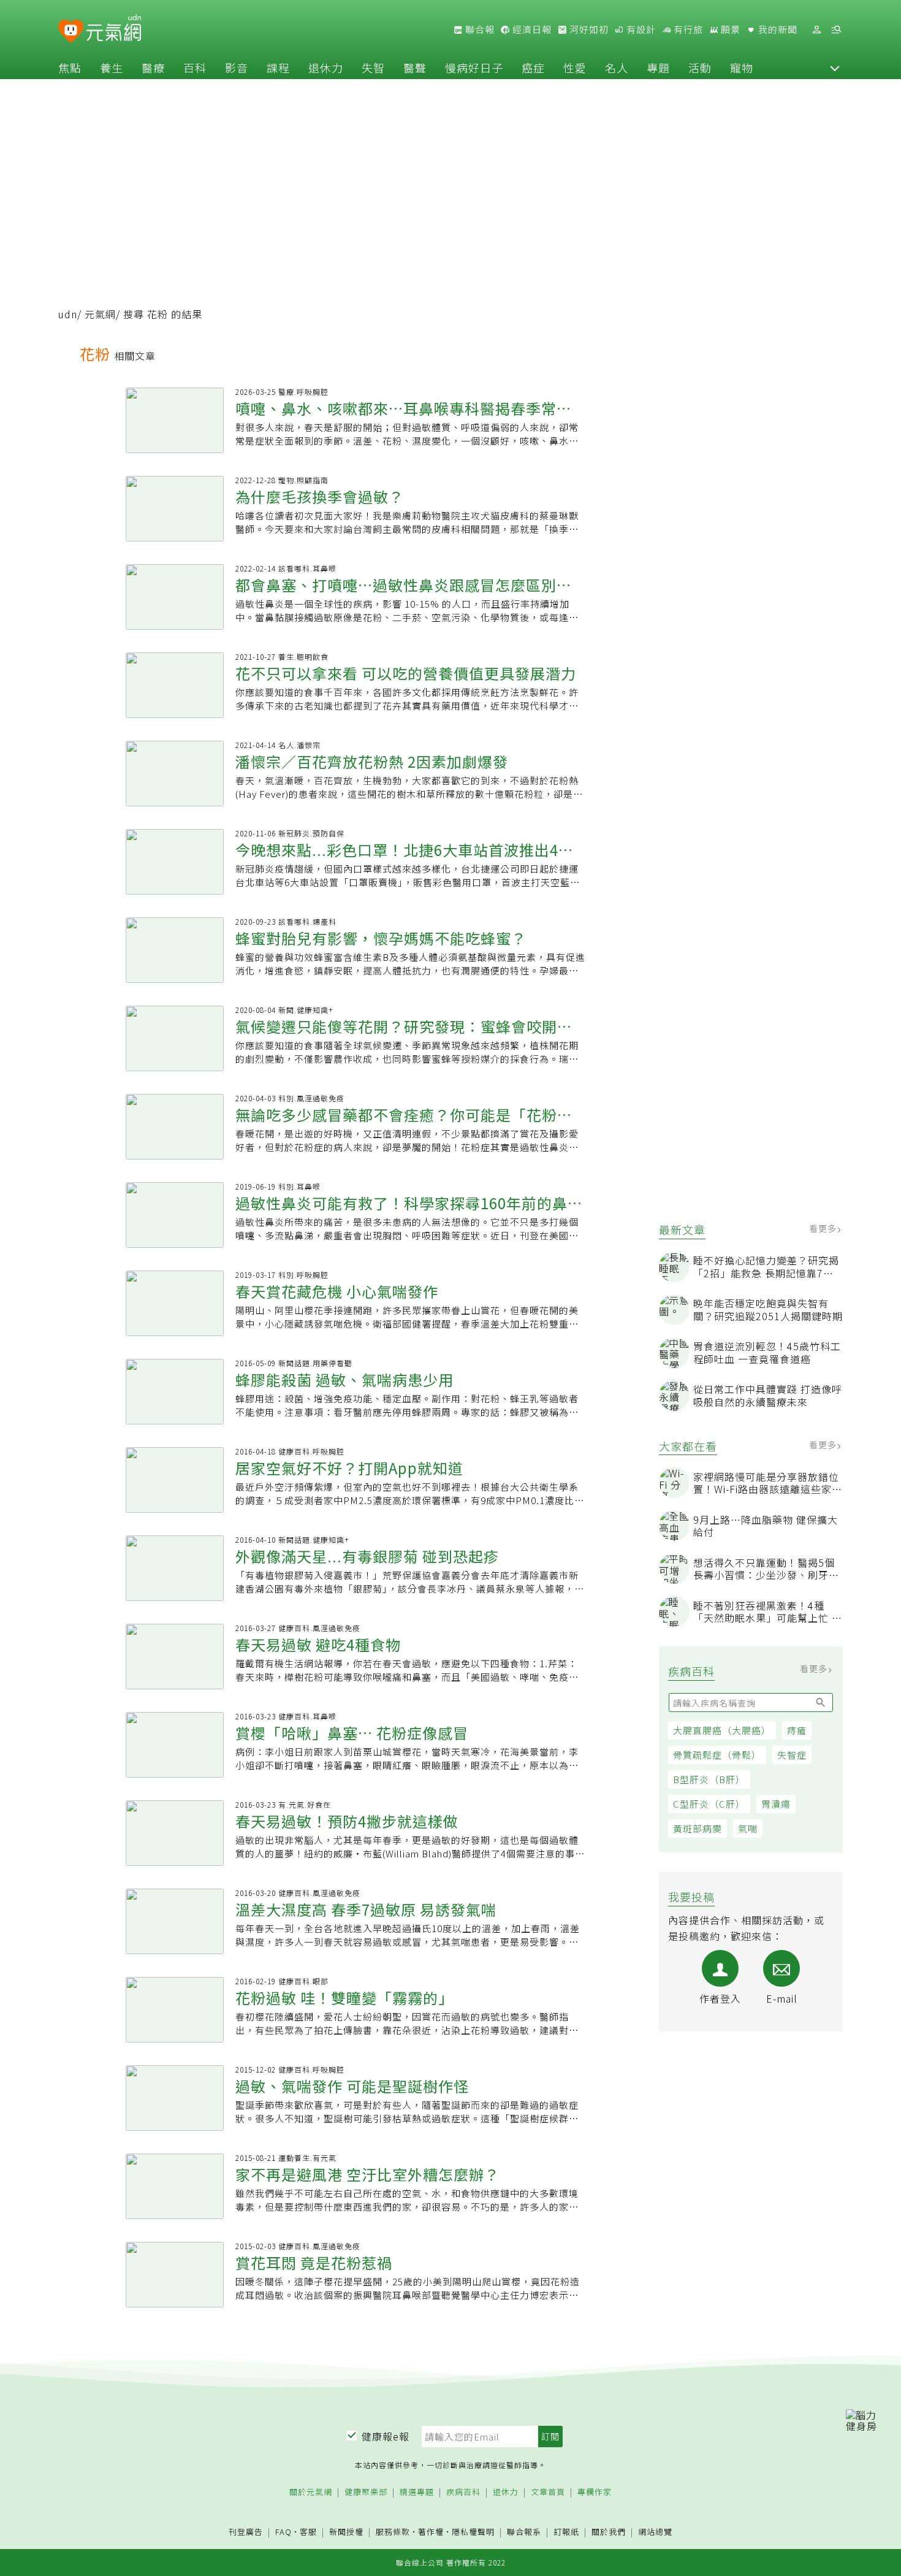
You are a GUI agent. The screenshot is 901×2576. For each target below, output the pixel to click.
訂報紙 (566, 2532)
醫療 (153, 67)
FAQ (283, 2532)
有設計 (640, 29)
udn (68, 314)
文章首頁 (548, 2492)
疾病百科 (463, 2492)
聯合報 (479, 29)
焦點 (70, 67)
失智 (373, 67)
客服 (308, 2532)
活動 (700, 67)
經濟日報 (531, 29)
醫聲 (415, 67)
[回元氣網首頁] (114, 29)
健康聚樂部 (366, 2492)
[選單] (836, 30)
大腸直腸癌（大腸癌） (722, 1730)
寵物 (742, 67)
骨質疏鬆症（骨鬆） (717, 1755)
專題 (658, 67)
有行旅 (687, 29)
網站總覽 (655, 2532)
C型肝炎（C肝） (709, 1804)
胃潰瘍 (776, 1804)
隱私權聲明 (473, 2532)
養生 (112, 67)
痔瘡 (797, 1730)
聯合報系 (524, 2532)
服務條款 (393, 2532)
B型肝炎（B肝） (709, 1779)
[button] (835, 67)
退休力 (326, 67)
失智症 (792, 1755)
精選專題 (417, 2492)
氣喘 (748, 1828)
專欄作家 (595, 2492)
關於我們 (609, 2532)
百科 (195, 67)
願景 (729, 29)
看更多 (824, 1228)
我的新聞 (777, 29)
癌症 (533, 67)
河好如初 (588, 29)
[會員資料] (816, 30)
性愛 (575, 67)
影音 (237, 67)
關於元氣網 (311, 2492)
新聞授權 (346, 2532)
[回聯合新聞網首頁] (71, 32)
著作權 (431, 2532)
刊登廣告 (246, 2532)
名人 (617, 67)
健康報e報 (386, 2436)
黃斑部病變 (698, 1828)
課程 (278, 67)
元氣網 (100, 314)
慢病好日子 (474, 67)
